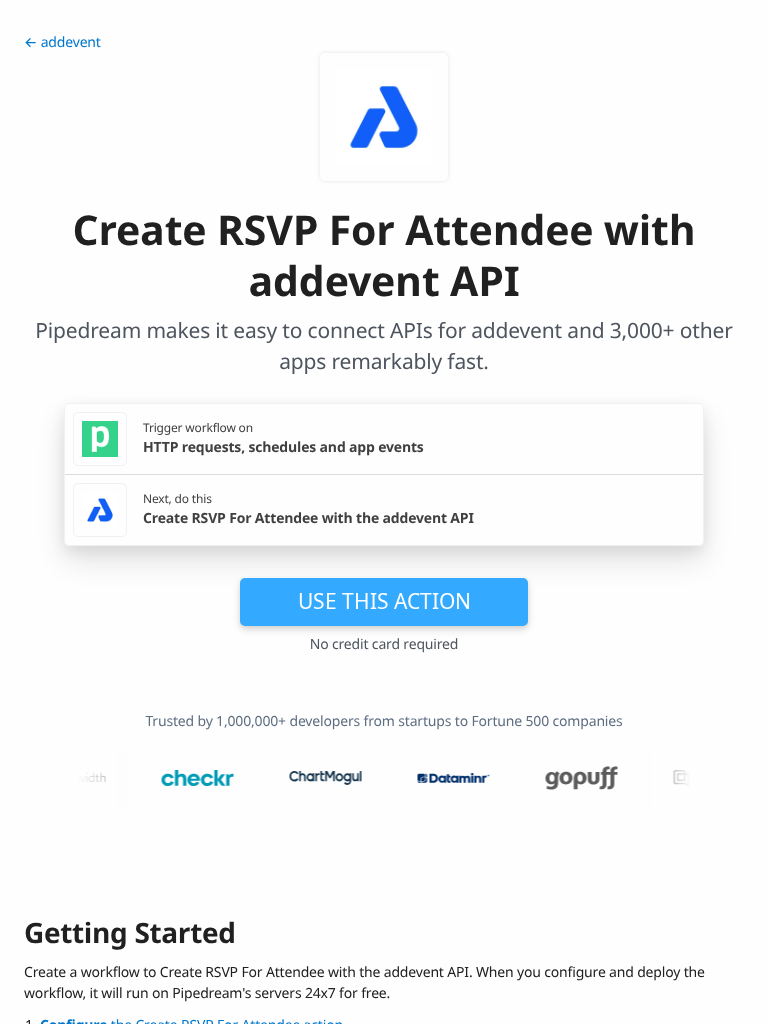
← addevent (62, 42)
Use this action (384, 601)
